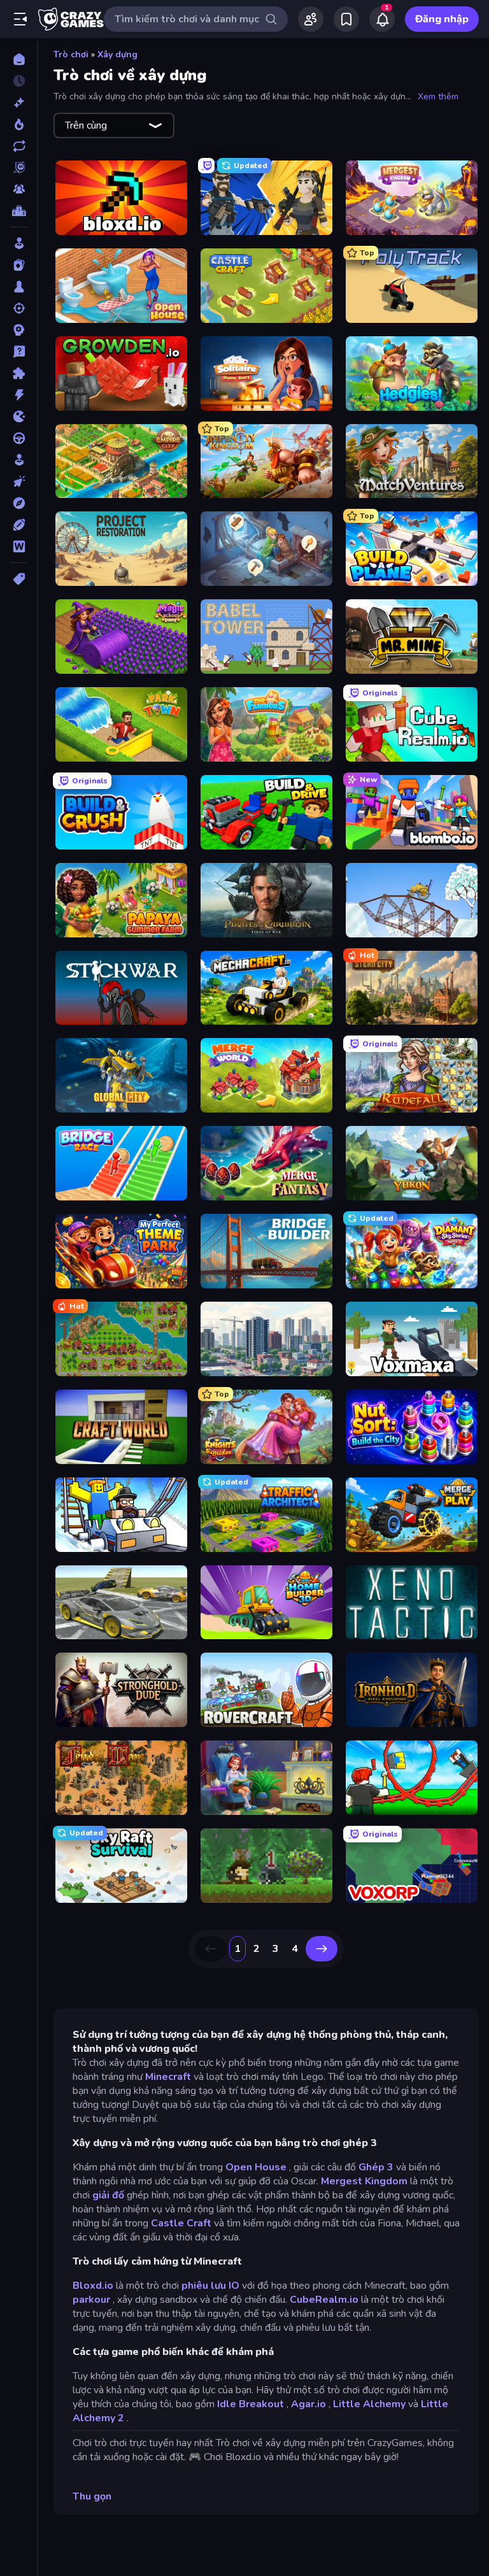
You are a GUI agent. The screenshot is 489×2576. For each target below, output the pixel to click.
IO (234, 2286)
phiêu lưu (204, 2286)
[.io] (19, 416)
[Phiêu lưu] (19, 503)
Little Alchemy (369, 2404)
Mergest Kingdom (364, 2181)
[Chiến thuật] (19, 330)
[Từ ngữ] (19, 546)
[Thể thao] (19, 525)
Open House (256, 2167)
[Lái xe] (19, 438)
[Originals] (19, 167)
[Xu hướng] (19, 124)
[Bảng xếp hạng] (19, 211)
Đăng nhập (442, 19)
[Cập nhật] (19, 146)
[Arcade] (19, 243)
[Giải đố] (19, 373)
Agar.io (308, 2404)
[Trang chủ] (19, 59)
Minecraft (168, 2077)
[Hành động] (19, 395)
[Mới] (19, 103)
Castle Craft (181, 2223)
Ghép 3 (376, 2167)
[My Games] (346, 19)
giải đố (108, 2195)
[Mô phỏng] (19, 460)
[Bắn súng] (19, 308)
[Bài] (19, 265)
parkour (91, 2300)
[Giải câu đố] (19, 352)
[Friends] (311, 19)
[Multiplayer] (19, 189)
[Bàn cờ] (19, 287)
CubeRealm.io (324, 2300)
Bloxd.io (93, 2286)
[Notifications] (382, 19)
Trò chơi (71, 54)
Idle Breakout (251, 2404)
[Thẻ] (19, 579)
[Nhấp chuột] (19, 481)
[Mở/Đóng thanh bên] (20, 19)
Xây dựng (117, 54)
